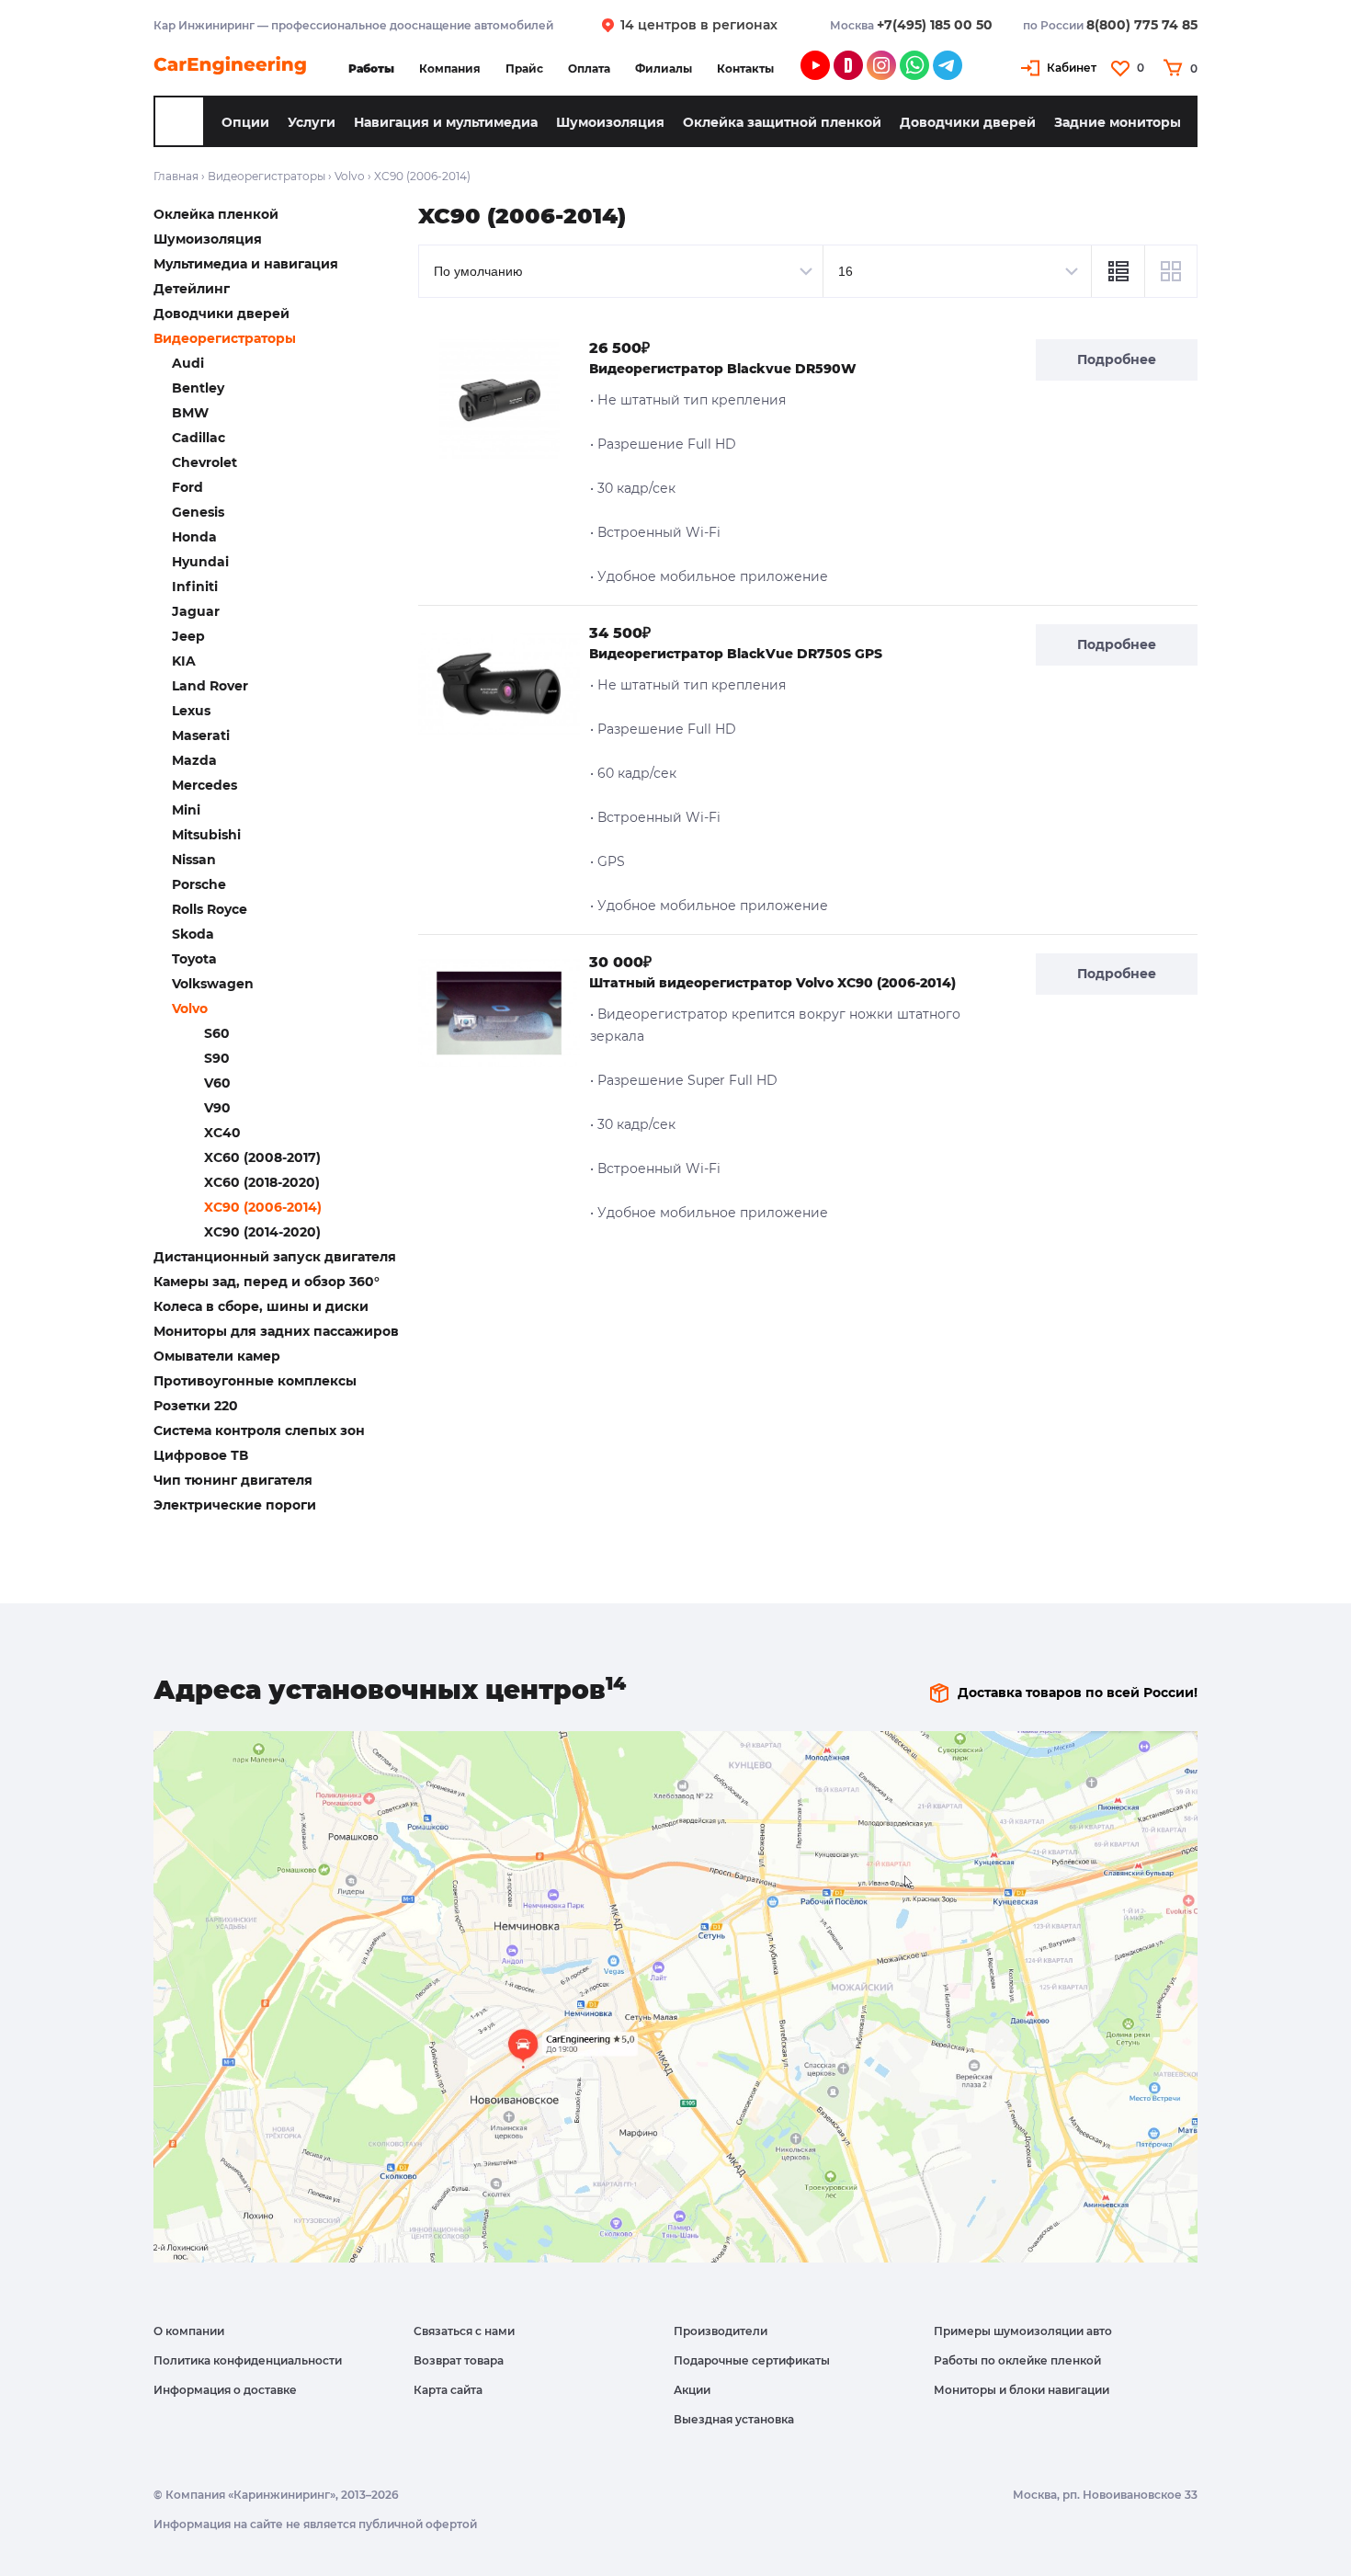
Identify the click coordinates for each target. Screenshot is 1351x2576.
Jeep (188, 636)
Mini (186, 810)
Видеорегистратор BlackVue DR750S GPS (736, 654)
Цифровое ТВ (201, 1455)
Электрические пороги (235, 1505)
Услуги (312, 122)
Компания (450, 68)
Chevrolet (204, 462)
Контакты (745, 68)
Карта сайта (448, 2390)
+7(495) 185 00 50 (935, 25)
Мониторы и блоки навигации (1022, 2390)
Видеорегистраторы (267, 176)
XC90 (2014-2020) (262, 1232)
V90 (217, 1108)
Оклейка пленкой (216, 214)
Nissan (194, 860)
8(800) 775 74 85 (1142, 25)
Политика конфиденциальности (248, 2360)
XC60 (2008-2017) (262, 1157)
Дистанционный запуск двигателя (275, 1257)
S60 (217, 1033)
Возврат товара (459, 2360)
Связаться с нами (464, 2331)
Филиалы (664, 68)
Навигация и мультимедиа (446, 122)
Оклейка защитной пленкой (782, 122)
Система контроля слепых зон (259, 1430)
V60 (217, 1083)
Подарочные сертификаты (752, 2360)
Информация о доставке (225, 2390)
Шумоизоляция (610, 122)
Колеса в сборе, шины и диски (261, 1306)
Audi (188, 363)
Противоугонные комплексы (255, 1381)
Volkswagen (213, 984)
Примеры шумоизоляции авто (1023, 2331)
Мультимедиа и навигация (246, 264)
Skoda (193, 934)
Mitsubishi (206, 835)
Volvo (350, 176)
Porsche (199, 884)
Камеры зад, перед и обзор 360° (267, 1282)
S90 (217, 1058)
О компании (189, 2331)
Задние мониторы (1118, 122)
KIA (184, 661)
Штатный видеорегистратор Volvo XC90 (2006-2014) (772, 983)
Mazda (194, 760)
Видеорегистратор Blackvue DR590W (723, 369)
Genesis (198, 512)
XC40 (222, 1133)
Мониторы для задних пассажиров (276, 1331)
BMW (190, 413)
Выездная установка (734, 2419)
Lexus (191, 711)
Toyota (194, 959)
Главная (176, 176)
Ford (187, 487)
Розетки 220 (196, 1406)
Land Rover (210, 686)
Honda (194, 537)
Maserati (201, 735)
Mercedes (204, 785)
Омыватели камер (217, 1356)
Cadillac (199, 438)
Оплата (589, 68)
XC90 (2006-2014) (263, 1207)
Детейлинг (192, 289)
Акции (692, 2390)
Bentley (198, 388)
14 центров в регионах (699, 25)
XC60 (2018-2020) (262, 1182)
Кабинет (1072, 68)
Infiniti (195, 587)
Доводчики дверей (968, 122)
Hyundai (200, 562)
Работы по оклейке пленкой (1017, 2360)
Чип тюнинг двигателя (233, 1480)
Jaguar (196, 611)
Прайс (524, 68)
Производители (721, 2331)
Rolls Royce (210, 909)
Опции (245, 122)
